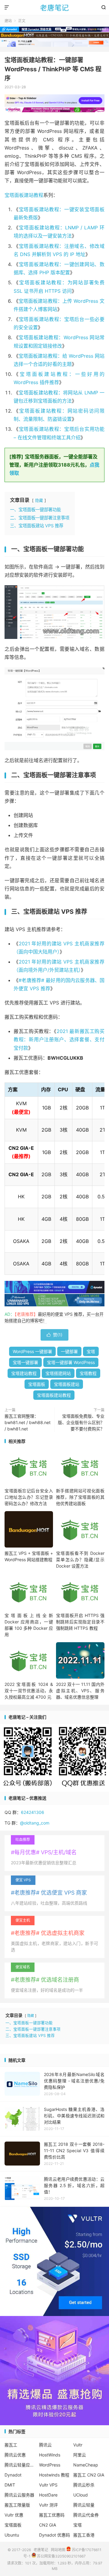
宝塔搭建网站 (58, 1373)
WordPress (50, 2465)
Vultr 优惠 (14, 2515)
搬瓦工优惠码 (52, 2515)
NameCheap (86, 2465)
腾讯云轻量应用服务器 (20, 2465)
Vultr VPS (48, 2485)
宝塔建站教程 (24, 1373)
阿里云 (80, 2455)
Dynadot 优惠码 (54, 2535)
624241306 (33, 1812)
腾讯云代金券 (86, 2515)
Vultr (78, 2445)
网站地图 (58, 2549)
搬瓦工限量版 (17, 2505)
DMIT (10, 2485)
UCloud (81, 2495)
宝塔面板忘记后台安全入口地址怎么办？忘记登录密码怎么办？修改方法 (29, 1497)
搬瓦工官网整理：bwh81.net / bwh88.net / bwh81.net (28, 1422)
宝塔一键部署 (25, 1362)
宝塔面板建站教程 (24, 195)
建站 (8, 21)
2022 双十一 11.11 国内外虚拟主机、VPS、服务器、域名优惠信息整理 (80, 1691)
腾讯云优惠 (15, 2455)
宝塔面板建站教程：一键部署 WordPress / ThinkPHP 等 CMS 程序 (53, 69)
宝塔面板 (37, 1384)
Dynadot (13, 2475)
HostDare (48, 2495)
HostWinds (50, 2455)
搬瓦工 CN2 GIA (89, 2475)
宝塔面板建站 (67, 1384)
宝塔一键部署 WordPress (71, 1362)
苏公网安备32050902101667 (61, 2556)
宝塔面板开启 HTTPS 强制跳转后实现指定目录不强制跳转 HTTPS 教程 (80, 1622)
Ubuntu (12, 2535)
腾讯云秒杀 (84, 2485)
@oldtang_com (35, 1823)
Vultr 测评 (48, 2505)
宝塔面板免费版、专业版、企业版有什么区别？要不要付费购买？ (81, 1422)
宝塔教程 (88, 1373)
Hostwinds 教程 (54, 2475)
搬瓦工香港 (84, 2535)
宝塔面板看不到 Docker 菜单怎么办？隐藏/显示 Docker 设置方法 (80, 1560)
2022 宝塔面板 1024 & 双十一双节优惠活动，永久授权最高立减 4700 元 (29, 1691)
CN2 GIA (48, 2525)
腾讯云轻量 (84, 2505)
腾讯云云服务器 (19, 2495)
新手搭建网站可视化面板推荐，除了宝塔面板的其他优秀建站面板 (80, 1497)
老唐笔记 (54, 8)
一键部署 (69, 1351)
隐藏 (39, 500)
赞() (54, 1335)
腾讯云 (45, 2445)
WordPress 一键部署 (32, 1351)
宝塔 (91, 1351)
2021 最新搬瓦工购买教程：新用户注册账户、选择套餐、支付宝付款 (59, 1039)
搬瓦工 (11, 2445)
